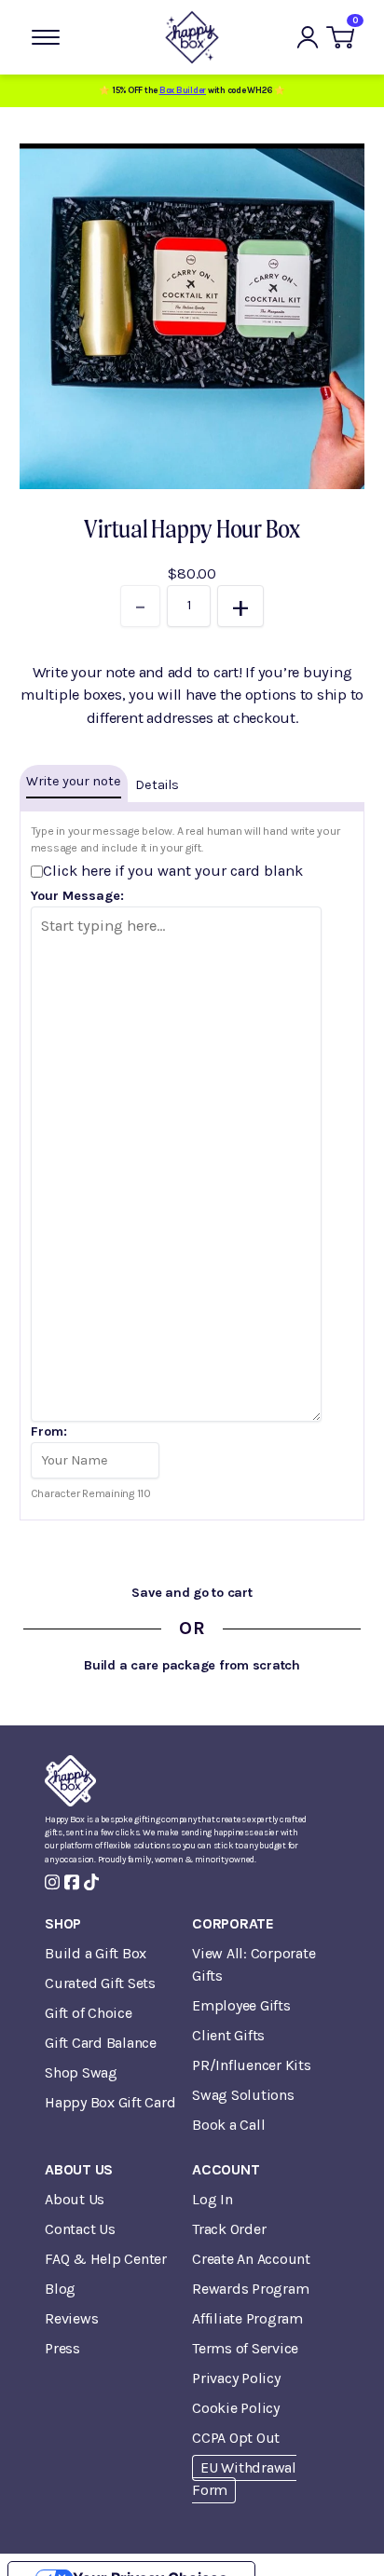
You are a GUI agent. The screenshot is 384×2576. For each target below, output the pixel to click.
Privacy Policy (236, 2378)
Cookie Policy (236, 2408)
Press (62, 2348)
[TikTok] (91, 1882)
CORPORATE (233, 1923)
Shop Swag (81, 2072)
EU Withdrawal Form (244, 2479)
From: (49, 1431)
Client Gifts (228, 2035)
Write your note (74, 781)
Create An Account (251, 2259)
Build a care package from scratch (192, 1665)
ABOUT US (79, 2169)
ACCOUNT (226, 2169)
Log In (213, 2199)
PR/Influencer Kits (252, 2065)
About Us (75, 2199)
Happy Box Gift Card (110, 2102)
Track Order (229, 2229)
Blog (60, 2289)
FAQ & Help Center (106, 2259)
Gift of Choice (89, 2013)
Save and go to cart (192, 1593)
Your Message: (77, 896)
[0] (340, 37)
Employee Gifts (241, 2005)
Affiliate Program (247, 2318)
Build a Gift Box (96, 1953)
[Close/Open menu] (46, 37)
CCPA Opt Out (236, 2438)
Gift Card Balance (101, 2043)
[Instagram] (52, 1882)
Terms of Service (245, 2348)
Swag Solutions (243, 2095)
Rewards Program (250, 2289)
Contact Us (80, 2229)
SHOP (63, 1923)
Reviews (71, 2318)
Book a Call (228, 2125)
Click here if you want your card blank (173, 871)
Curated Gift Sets (100, 1983)
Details (157, 785)
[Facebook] (72, 1882)
